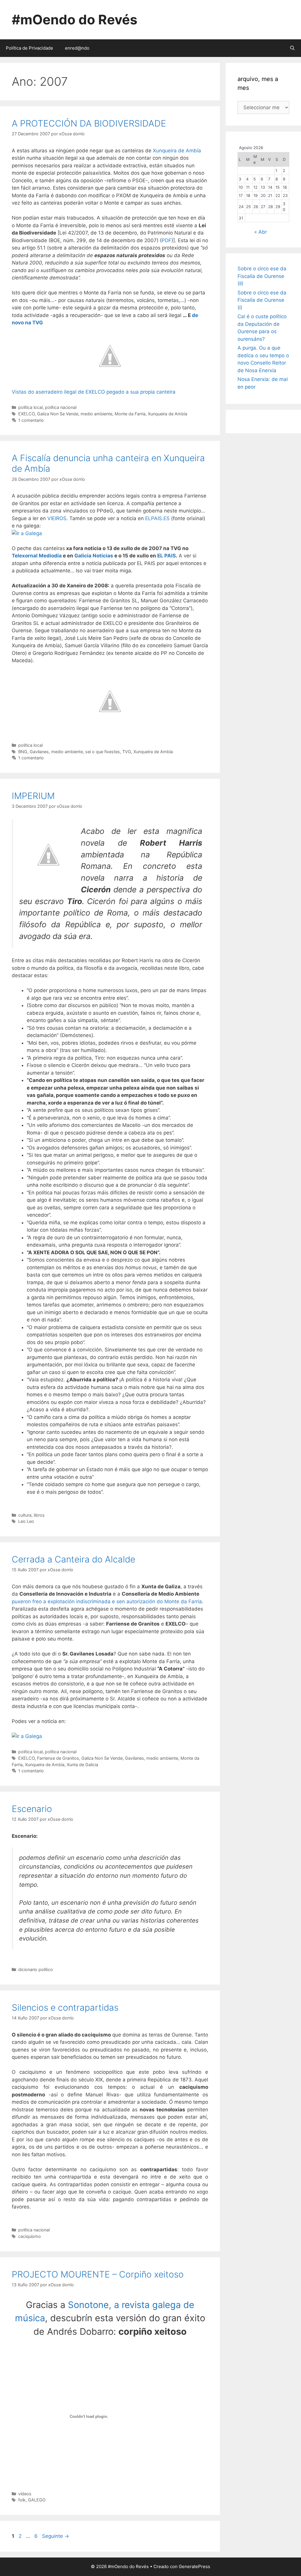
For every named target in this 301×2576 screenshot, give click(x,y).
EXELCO (26, 414)
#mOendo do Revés (75, 20)
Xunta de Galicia (82, 1765)
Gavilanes (39, 752)
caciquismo (30, 2236)
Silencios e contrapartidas (65, 2007)
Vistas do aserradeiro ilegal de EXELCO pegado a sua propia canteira (94, 392)
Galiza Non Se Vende (58, 414)
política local (30, 407)
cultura (25, 1515)
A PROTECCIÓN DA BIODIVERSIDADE (89, 123)
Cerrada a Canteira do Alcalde (73, 1559)
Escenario (32, 1809)
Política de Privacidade (30, 48)
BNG (23, 752)
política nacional (61, 407)
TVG (127, 752)
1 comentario (31, 420)
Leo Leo (26, 1521)
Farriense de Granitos (58, 1758)
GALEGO (37, 2500)
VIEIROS (57, 518)
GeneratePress (194, 2566)
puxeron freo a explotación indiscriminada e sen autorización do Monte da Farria (107, 1601)
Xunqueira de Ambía (177, 151)
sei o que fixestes (103, 752)
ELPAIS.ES (157, 518)
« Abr (261, 232)
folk (22, 2500)
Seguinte (56, 2536)
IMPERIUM (33, 796)
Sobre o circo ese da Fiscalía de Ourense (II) (262, 276)
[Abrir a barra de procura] (292, 48)
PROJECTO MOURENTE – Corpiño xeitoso (98, 2274)
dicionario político (36, 1969)
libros (39, 1515)
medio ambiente (96, 414)
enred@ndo (77, 48)
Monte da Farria (130, 414)
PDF (167, 240)
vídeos (25, 2494)
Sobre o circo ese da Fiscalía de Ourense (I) (262, 300)
